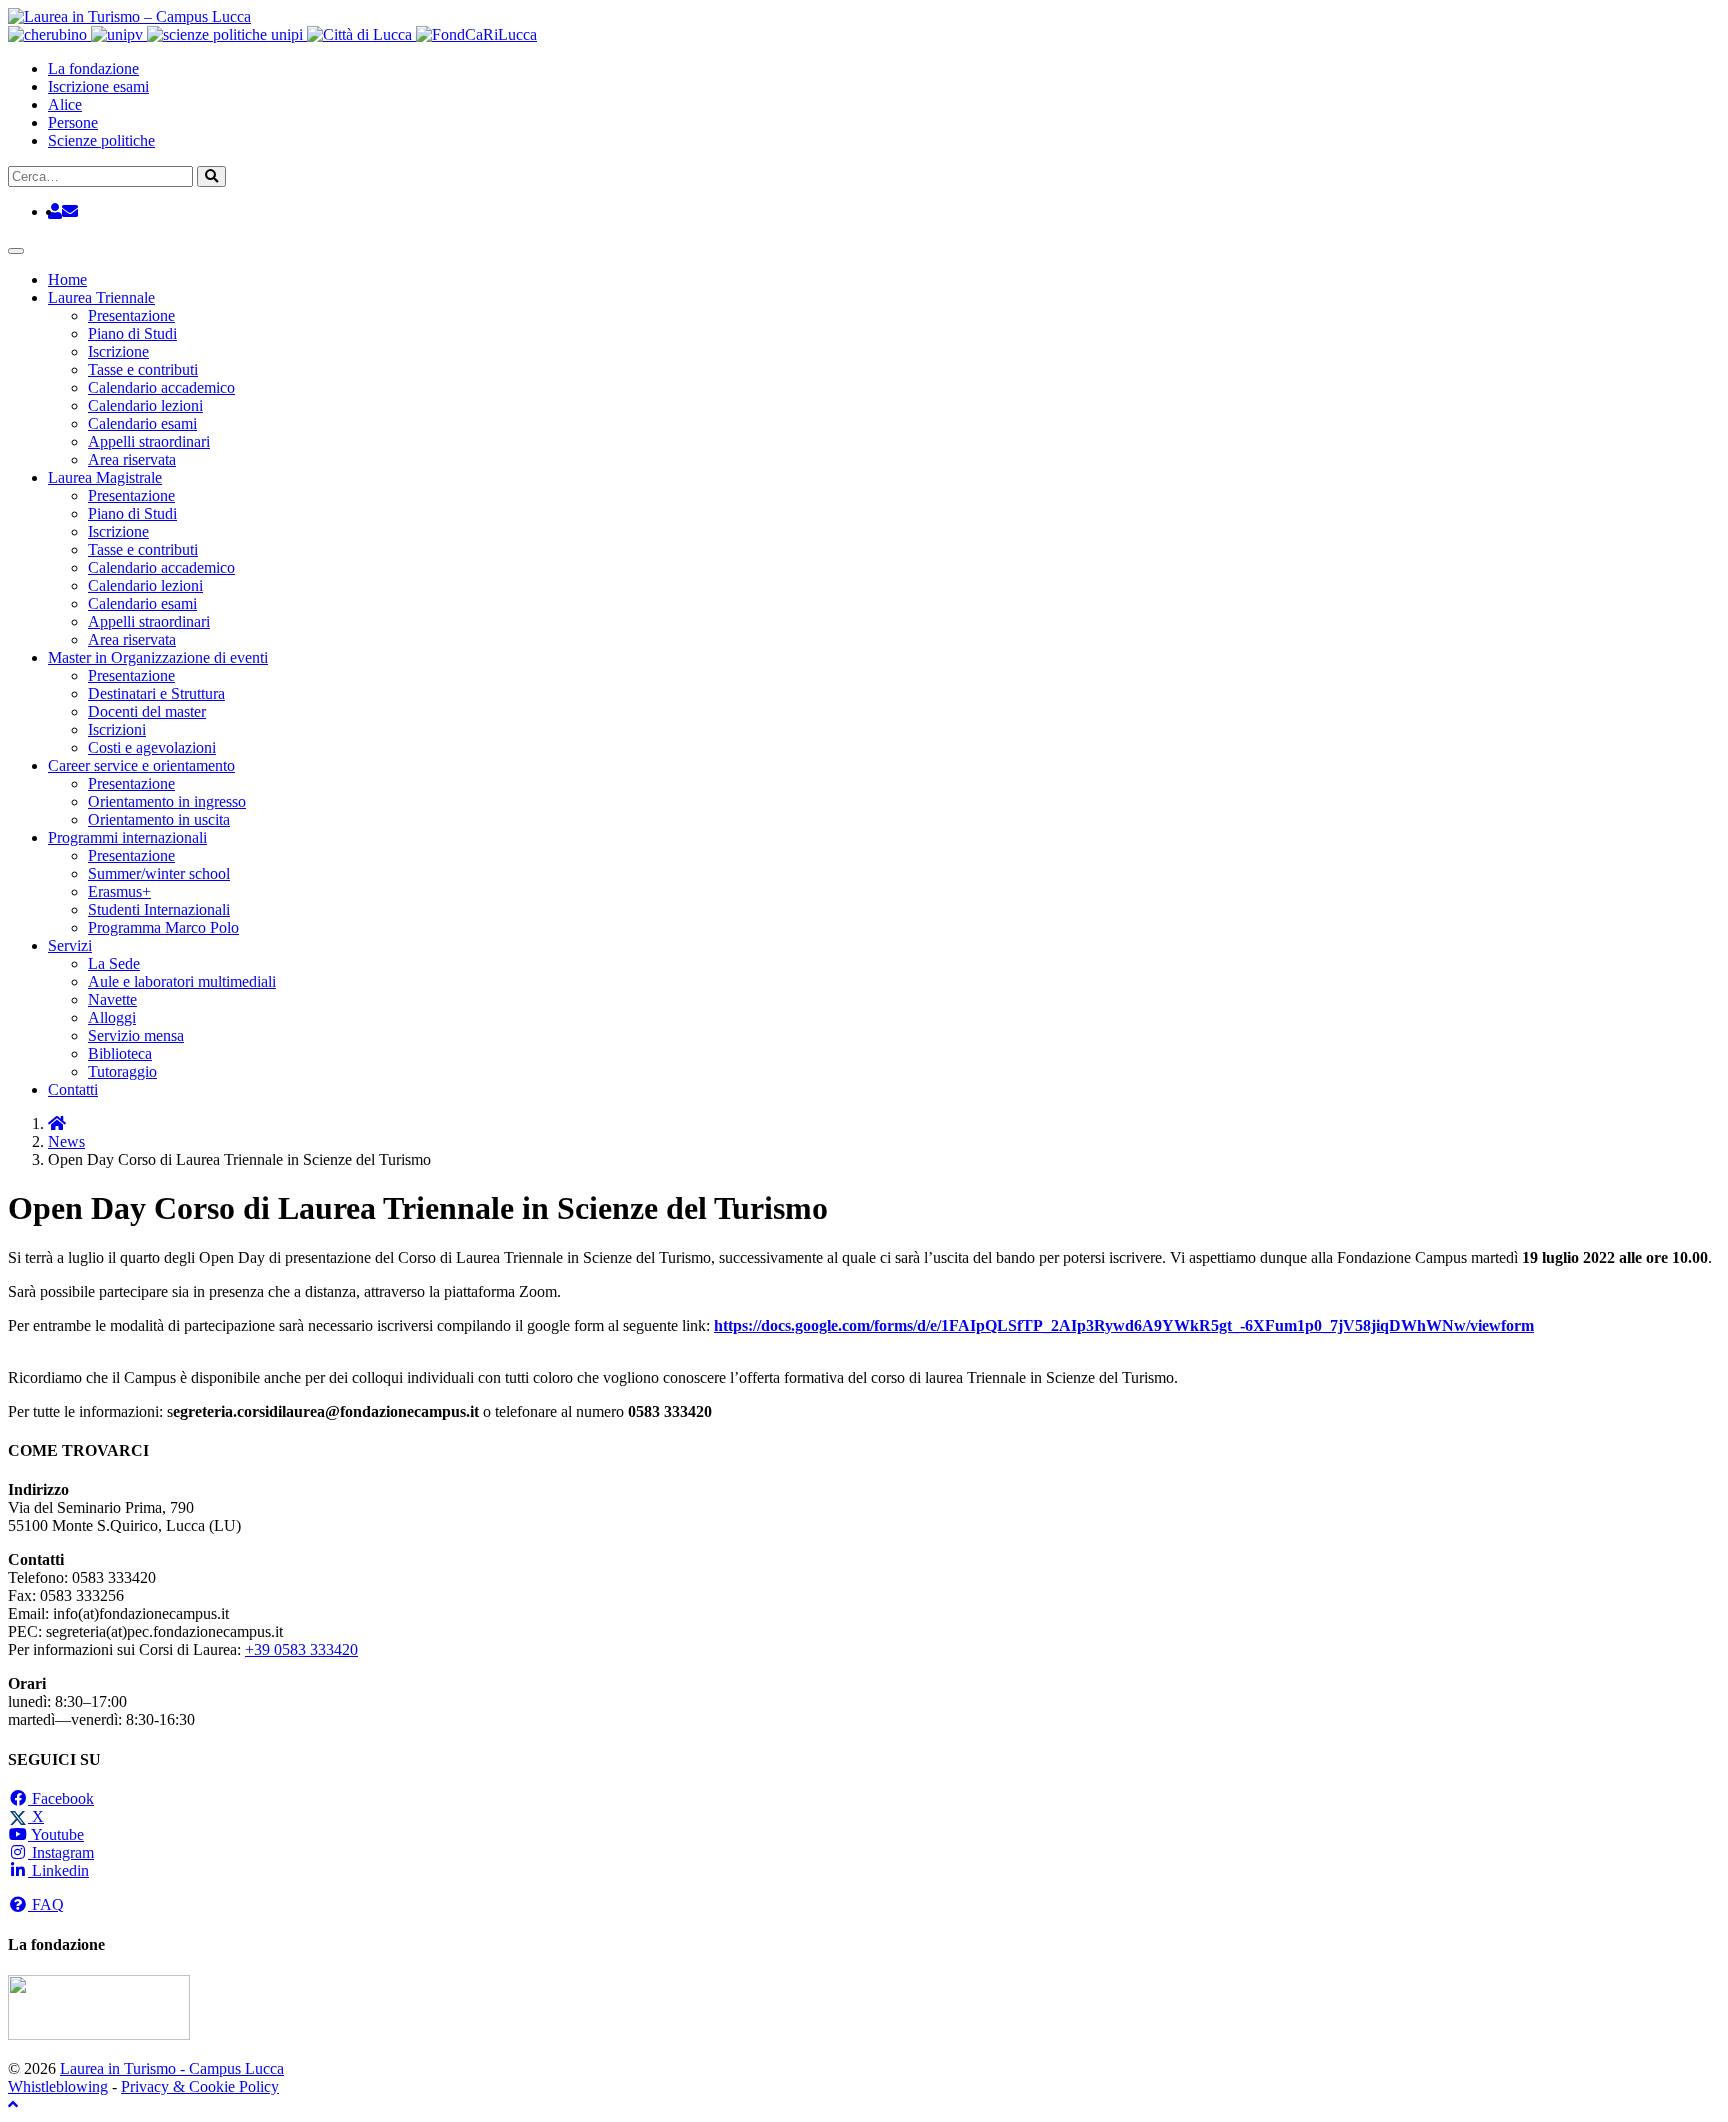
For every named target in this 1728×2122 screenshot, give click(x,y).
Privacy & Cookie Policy (200, 2086)
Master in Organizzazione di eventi (158, 657)
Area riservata (132, 459)
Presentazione (131, 315)
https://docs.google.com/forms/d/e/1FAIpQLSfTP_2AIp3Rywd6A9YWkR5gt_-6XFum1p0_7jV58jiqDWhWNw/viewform (1124, 1325)
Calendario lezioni (145, 405)
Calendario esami (142, 423)
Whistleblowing (58, 2086)
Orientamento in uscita (159, 819)
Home (67, 279)
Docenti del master (147, 711)
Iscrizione (118, 351)
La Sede (114, 963)
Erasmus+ (119, 891)
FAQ (46, 1904)
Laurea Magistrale (105, 477)
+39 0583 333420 (301, 1649)
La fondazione (93, 68)
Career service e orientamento (141, 765)
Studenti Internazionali (159, 909)
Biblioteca (120, 1053)
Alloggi (112, 1017)
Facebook (61, 1798)
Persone (73, 122)
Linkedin (58, 1870)
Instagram (61, 1852)
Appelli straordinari (149, 441)
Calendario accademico (161, 387)
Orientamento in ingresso (167, 801)
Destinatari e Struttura (156, 693)
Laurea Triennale (101, 297)
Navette (112, 999)
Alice (65, 104)
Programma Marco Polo (163, 927)
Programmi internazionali (127, 837)
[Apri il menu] (16, 251)
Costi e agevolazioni (152, 747)
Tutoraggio (122, 1071)
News (66, 1141)
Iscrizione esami (98, 86)
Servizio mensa (136, 1035)
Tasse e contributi (143, 369)
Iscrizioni (117, 729)
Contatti (73, 1089)
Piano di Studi (132, 333)
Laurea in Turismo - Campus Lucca (172, 2068)
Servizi (70, 945)
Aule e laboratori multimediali (182, 981)
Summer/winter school (159, 873)
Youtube (56, 1834)
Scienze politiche (101, 140)
